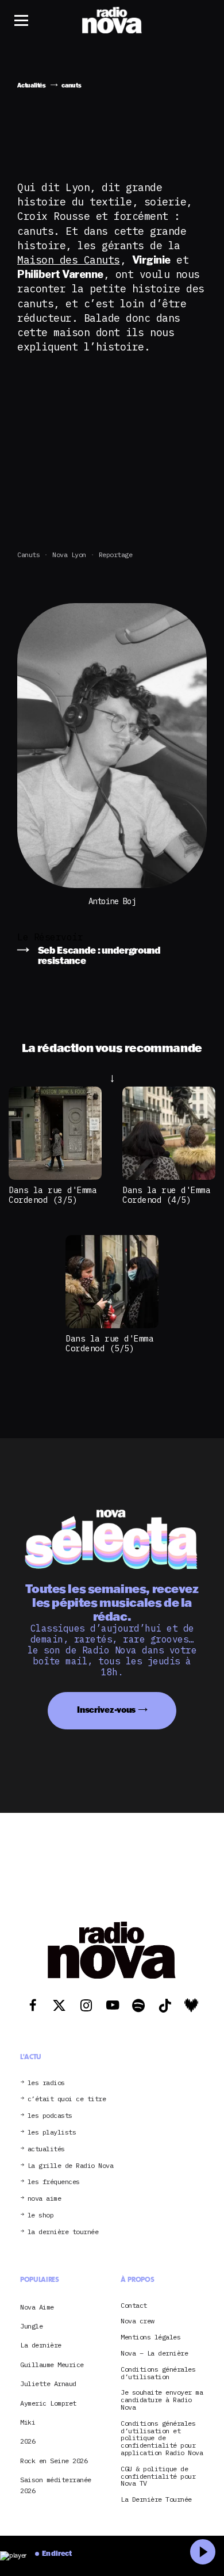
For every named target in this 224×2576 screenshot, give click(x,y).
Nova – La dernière (154, 2354)
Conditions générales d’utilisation (158, 2373)
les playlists (52, 2133)
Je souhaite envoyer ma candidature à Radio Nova (162, 2400)
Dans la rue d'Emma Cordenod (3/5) (53, 1195)
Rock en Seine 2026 (54, 2461)
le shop (41, 2215)
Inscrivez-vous (106, 1710)
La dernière (41, 2345)
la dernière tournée (63, 2232)
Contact (134, 2306)
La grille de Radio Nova (71, 2166)
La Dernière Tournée (156, 2500)
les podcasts (50, 2116)
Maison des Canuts (69, 260)
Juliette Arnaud (48, 2383)
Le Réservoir (50, 937)
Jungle (31, 2326)
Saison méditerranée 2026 (56, 2485)
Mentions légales (150, 2337)
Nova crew (138, 2321)
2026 (28, 2441)
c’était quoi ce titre (67, 2099)
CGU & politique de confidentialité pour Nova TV (158, 2476)
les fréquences (54, 2182)
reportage (116, 555)
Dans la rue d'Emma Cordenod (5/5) (109, 1343)
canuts (28, 555)
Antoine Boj (112, 902)
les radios (46, 2083)
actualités (46, 2149)
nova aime (45, 2199)
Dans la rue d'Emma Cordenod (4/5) (166, 1195)
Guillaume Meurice (52, 2364)
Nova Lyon (69, 555)
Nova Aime (37, 2307)
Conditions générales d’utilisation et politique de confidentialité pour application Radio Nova (162, 2438)
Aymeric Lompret (48, 2403)
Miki (28, 2422)
